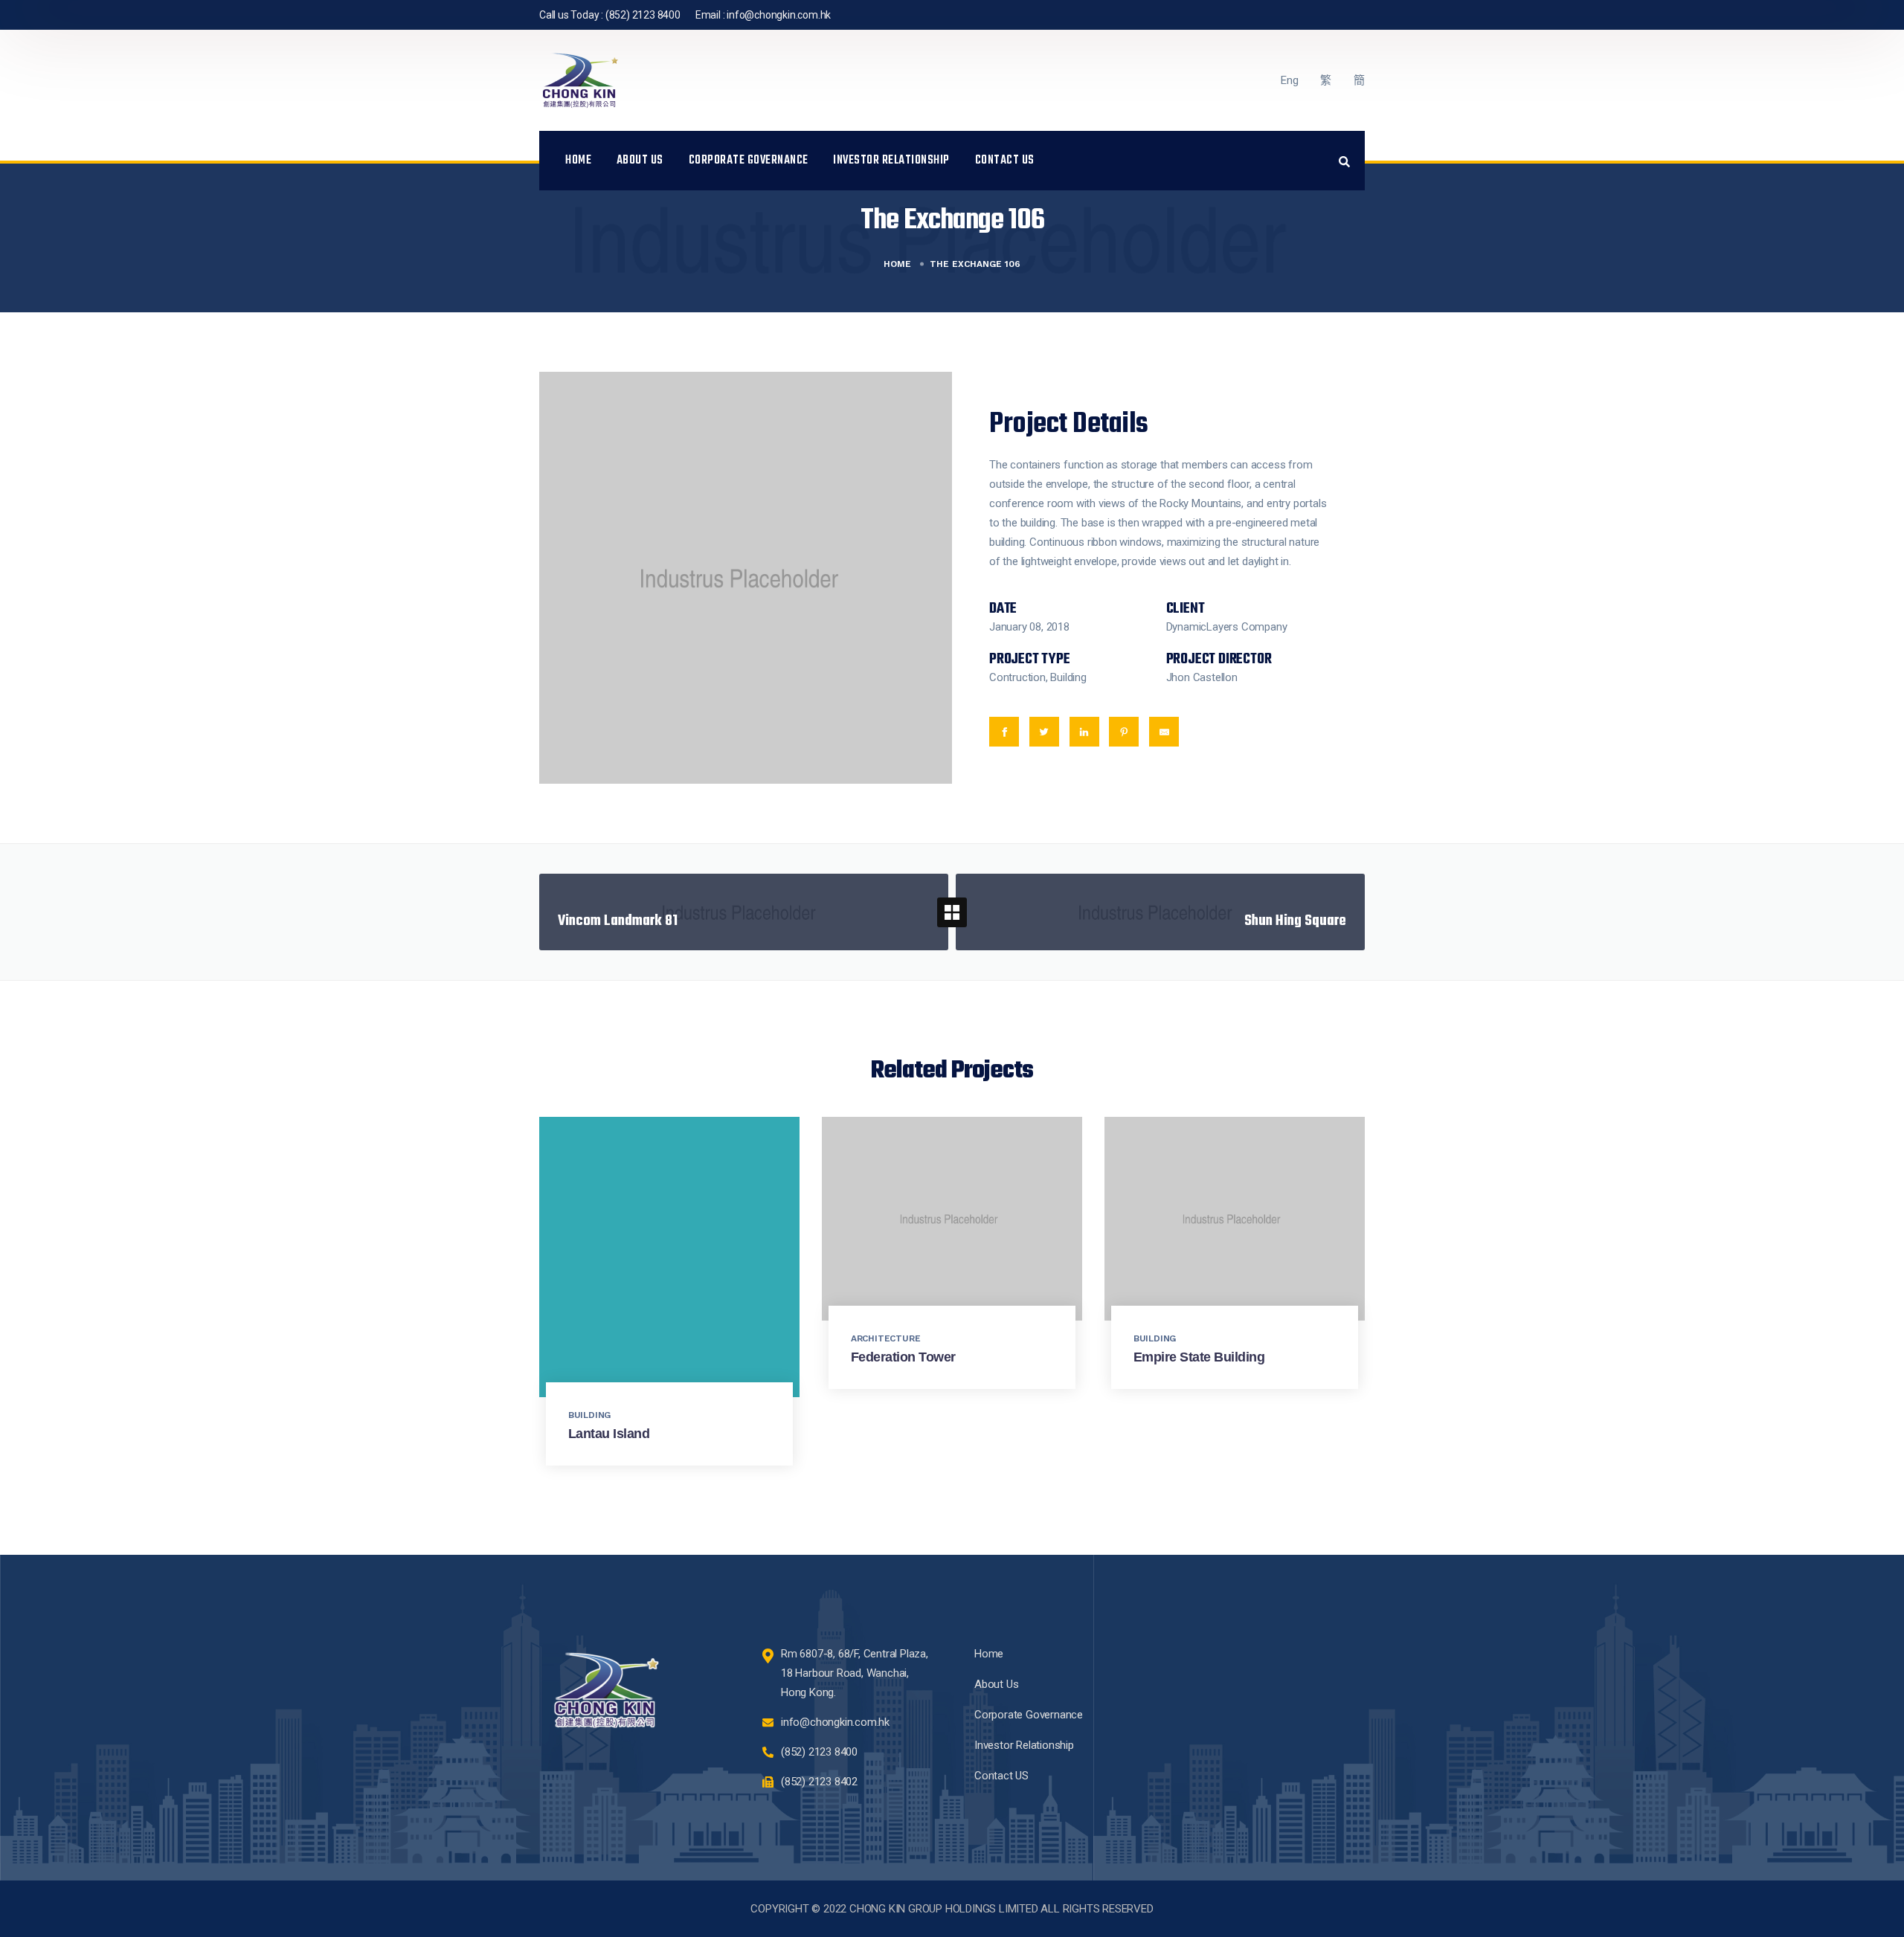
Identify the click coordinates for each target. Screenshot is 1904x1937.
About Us (640, 161)
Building (589, 1415)
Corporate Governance (749, 161)
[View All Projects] (952, 912)
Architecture (886, 1338)
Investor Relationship (891, 161)
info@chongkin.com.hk (779, 15)
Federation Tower (903, 1357)
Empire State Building (1199, 1357)
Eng (1289, 80)
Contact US (1005, 161)
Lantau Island (609, 1434)
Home (578, 161)
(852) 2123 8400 (643, 15)
